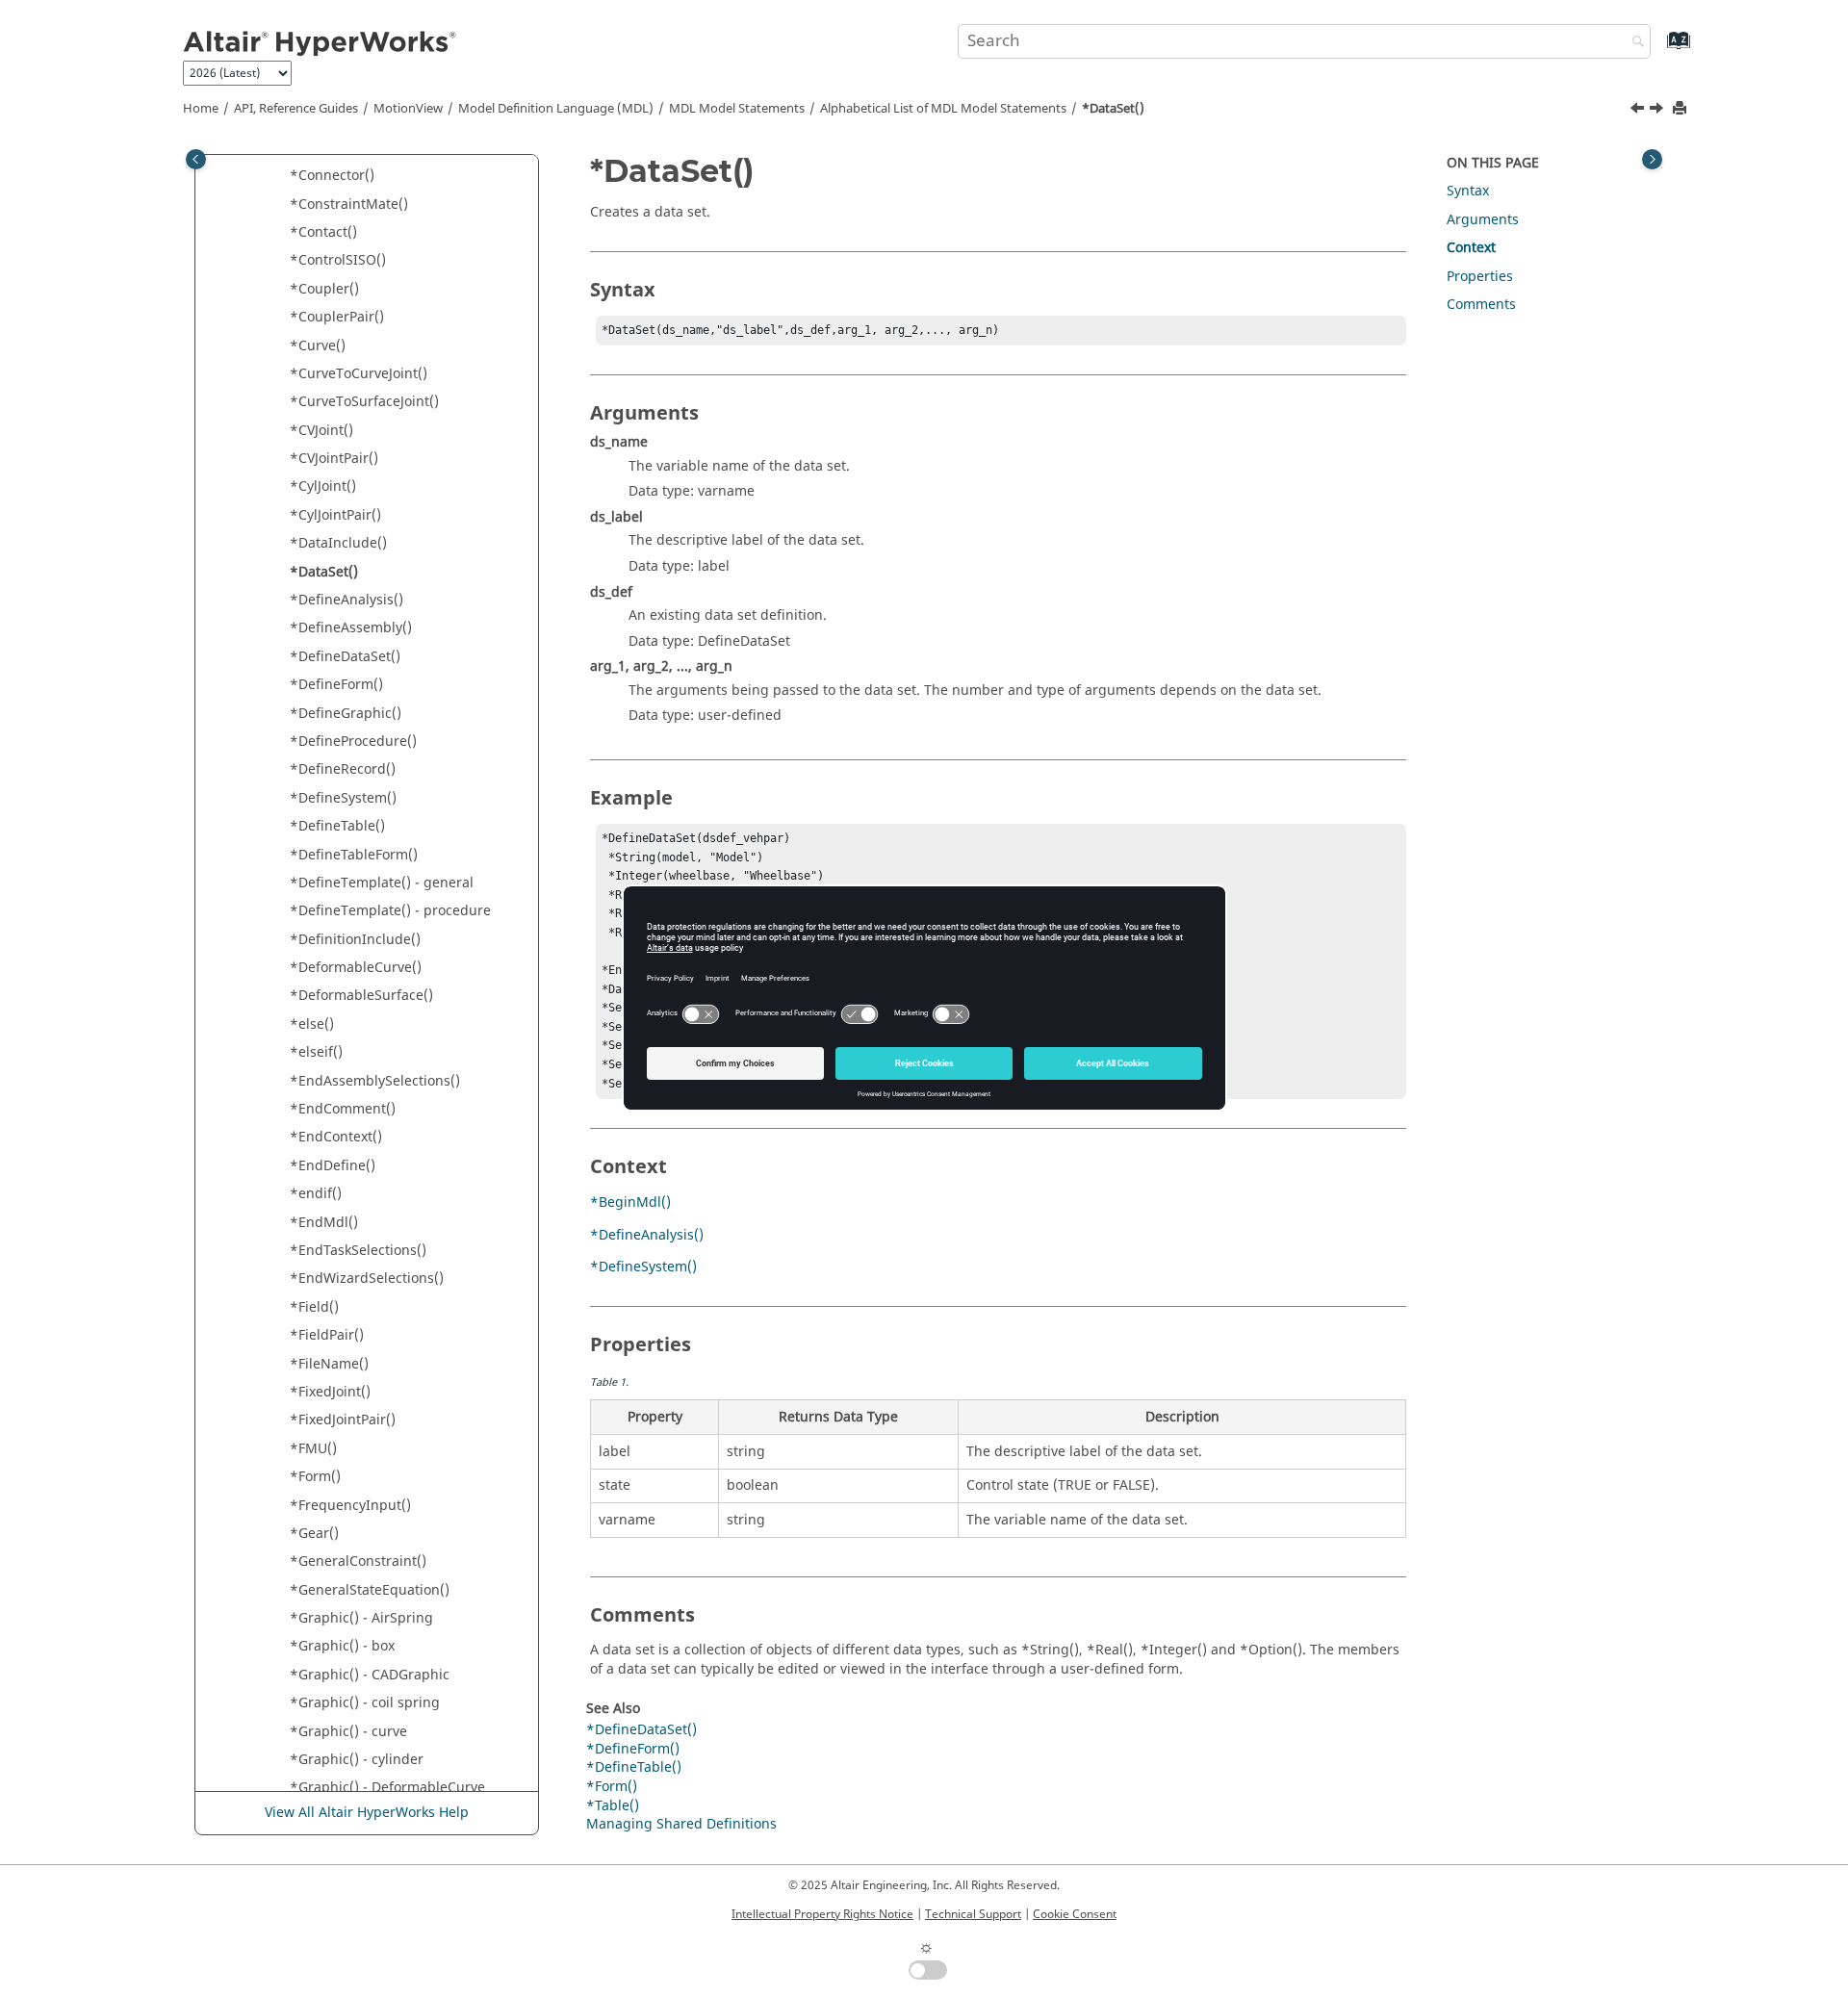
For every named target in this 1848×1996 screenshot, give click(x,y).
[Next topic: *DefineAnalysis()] (1658, 111)
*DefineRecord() (343, 769)
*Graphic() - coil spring (365, 1703)
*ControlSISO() (338, 260)
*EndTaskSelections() (358, 1251)
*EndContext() (336, 1137)
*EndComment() (343, 1109)
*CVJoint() (321, 431)
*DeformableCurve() (356, 968)
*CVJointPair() (334, 459)
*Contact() (323, 232)
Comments (1481, 305)
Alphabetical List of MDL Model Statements (943, 109)
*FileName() (329, 1364)
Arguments (1483, 220)
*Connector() (332, 176)
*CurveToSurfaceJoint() (364, 402)
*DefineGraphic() (346, 714)
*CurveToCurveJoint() (359, 374)
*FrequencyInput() (350, 1506)
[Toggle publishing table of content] (196, 159)
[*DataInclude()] (1639, 111)
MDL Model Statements (737, 109)
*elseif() (316, 1052)
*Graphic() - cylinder (357, 1760)
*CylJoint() (323, 486)
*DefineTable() (337, 826)
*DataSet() (1113, 109)
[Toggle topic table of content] (1652, 159)
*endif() (316, 1194)
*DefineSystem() (343, 798)
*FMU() (313, 1449)
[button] (282, 176)
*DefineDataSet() (345, 657)
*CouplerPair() (337, 317)
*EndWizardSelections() (367, 1279)
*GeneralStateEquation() (370, 1590)
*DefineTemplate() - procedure (390, 911)
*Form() (315, 1477)
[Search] (1633, 43)
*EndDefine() (333, 1166)
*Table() (613, 1806)
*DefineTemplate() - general (382, 883)
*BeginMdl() (630, 1203)
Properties (1480, 277)
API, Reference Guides (296, 109)
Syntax (1468, 191)
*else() (312, 1024)
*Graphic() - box (342, 1646)
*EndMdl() (324, 1223)
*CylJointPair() (335, 515)
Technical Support (973, 1914)
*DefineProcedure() (353, 742)
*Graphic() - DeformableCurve (387, 1788)
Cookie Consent (1075, 1914)
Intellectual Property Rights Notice (822, 1914)
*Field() (314, 1307)
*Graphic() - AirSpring (361, 1618)
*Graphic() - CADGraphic (370, 1675)
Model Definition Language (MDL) (556, 109)
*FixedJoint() (330, 1392)
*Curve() (318, 346)
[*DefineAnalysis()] (1658, 111)
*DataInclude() (338, 543)
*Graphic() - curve (348, 1732)
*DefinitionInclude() (355, 940)
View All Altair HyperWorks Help (367, 1813)
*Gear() (314, 1534)
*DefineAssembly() (351, 628)
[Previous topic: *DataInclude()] (1639, 111)
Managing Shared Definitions (681, 1824)
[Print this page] (1681, 109)
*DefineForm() (336, 685)
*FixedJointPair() (343, 1420)
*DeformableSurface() (361, 996)
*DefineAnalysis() (346, 600)
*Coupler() (324, 289)
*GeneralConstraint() (358, 1561)
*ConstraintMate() (349, 205)
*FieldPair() (327, 1335)
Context (1471, 248)
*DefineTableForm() (354, 855)
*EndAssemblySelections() (375, 1081)
